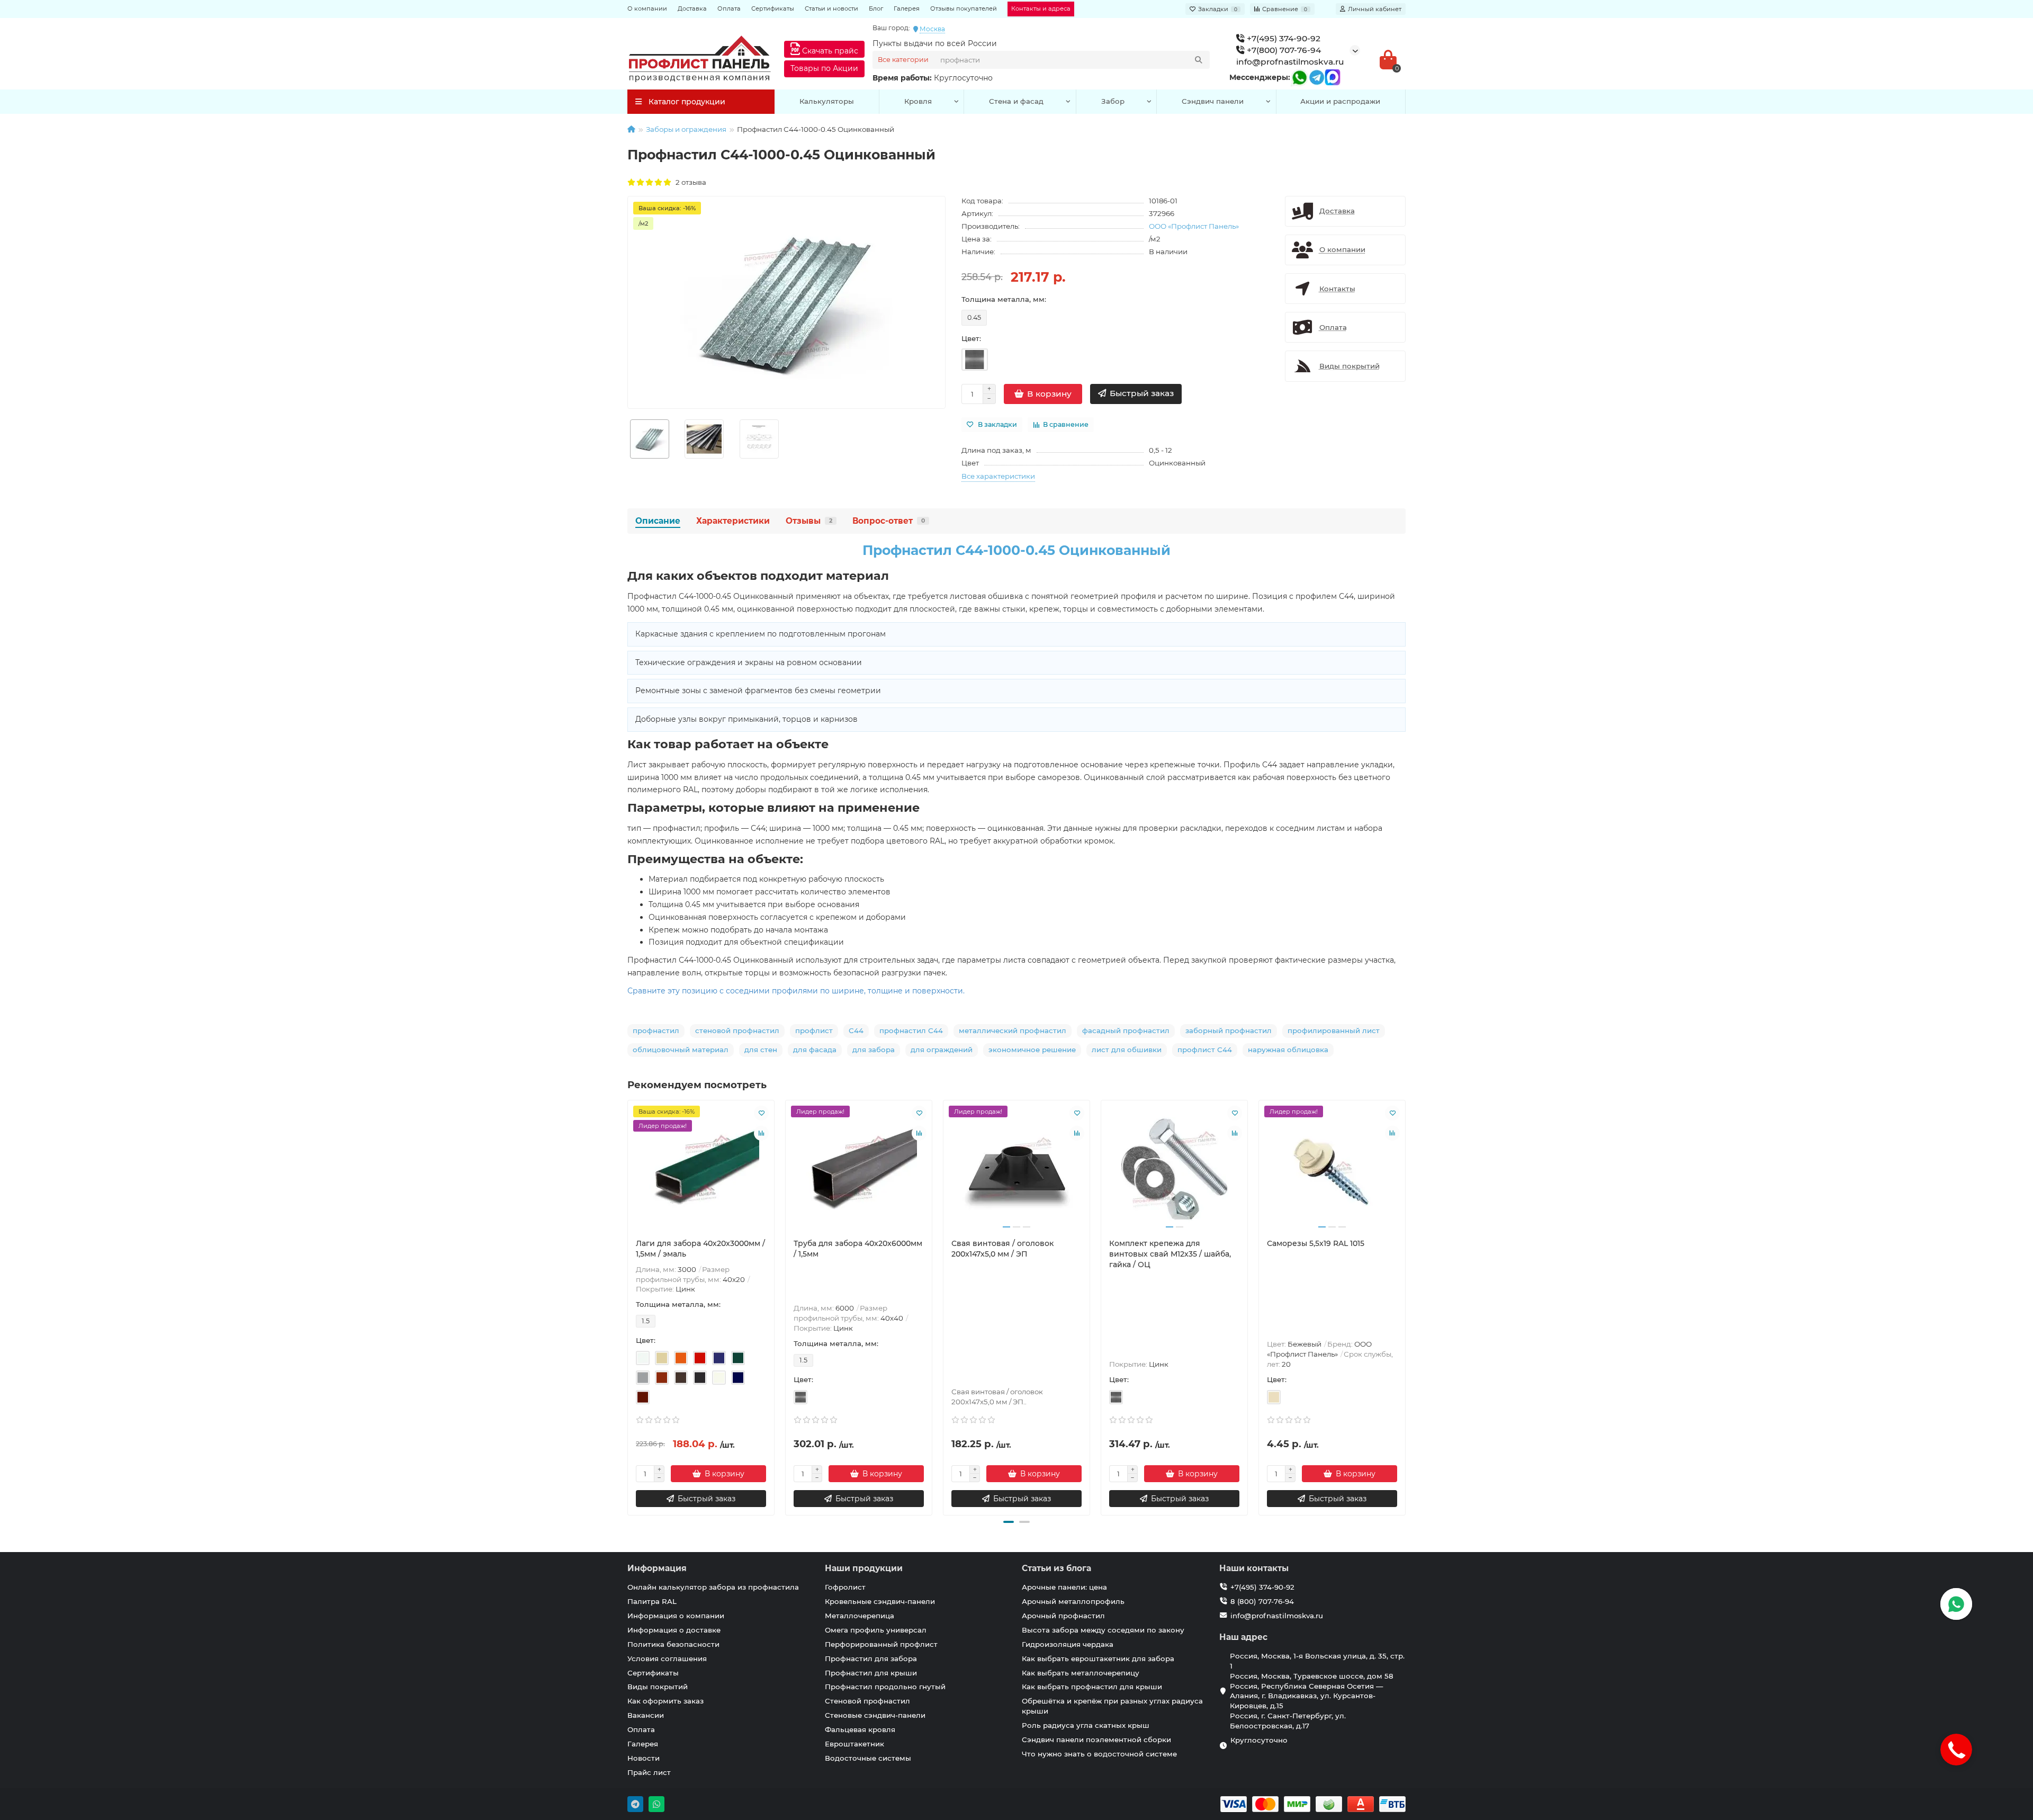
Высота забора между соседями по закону (1103, 1630)
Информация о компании (676, 1616)
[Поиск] (1199, 60)
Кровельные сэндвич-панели (880, 1601)
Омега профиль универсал (876, 1630)
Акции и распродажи (1340, 101)
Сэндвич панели (1213, 101)
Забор (1113, 101)
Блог (876, 8)
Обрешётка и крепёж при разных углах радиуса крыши (1112, 1706)
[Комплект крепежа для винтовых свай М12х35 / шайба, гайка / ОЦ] (1174, 1169)
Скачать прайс (829, 51)
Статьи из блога (1056, 1568)
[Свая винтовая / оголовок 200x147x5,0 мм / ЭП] (1016, 1169)
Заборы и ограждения (686, 129)
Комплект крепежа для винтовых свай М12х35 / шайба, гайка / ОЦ (1170, 1254)
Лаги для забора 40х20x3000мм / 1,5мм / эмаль (700, 1249)
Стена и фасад (1016, 101)
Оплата (729, 8)
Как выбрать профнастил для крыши (1092, 1687)
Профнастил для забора (871, 1658)
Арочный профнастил (1063, 1616)
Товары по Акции (824, 68)
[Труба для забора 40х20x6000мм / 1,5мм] (859, 1169)
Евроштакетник (854, 1744)
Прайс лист (649, 1772)
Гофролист (845, 1587)
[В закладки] (761, 1113)
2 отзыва (689, 182)
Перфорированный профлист (881, 1644)
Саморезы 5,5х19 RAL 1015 (1316, 1243)
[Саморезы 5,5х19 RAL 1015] (1332, 1169)
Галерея (907, 8)
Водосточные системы (868, 1758)
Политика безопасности (673, 1644)
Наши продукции (864, 1568)
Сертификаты (773, 8)
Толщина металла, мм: (1004, 299)
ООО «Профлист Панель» (1194, 226)
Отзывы (809, 521)
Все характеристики (998, 476)
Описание (658, 521)
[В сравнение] (761, 1133)
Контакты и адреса (1041, 8)
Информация (657, 1568)
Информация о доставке (674, 1630)
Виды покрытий (658, 1687)
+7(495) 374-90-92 (1283, 38)
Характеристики (733, 521)
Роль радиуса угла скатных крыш (1086, 1725)
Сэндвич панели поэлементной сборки (1096, 1740)
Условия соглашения (667, 1658)
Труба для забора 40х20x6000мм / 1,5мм (858, 1249)
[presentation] (628, 1306)
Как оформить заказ (665, 1701)
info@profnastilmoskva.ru (1290, 62)
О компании (647, 8)
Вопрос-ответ (889, 521)
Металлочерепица (860, 1616)
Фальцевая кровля (860, 1729)
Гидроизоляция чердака (1068, 1644)
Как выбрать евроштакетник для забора (1098, 1658)
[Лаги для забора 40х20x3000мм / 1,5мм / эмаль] (701, 1169)
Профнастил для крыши (871, 1673)
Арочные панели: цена (1064, 1587)
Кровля (918, 101)
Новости (644, 1758)
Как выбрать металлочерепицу (1081, 1673)
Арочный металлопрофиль (1073, 1601)
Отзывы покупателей (964, 8)
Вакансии (646, 1715)
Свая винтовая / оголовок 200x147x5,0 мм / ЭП (1002, 1249)
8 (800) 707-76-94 (1262, 1601)
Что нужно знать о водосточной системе (1099, 1754)
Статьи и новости (831, 8)
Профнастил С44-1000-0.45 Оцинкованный (1016, 550)
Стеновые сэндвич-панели (875, 1715)
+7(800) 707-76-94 (1283, 50)
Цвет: (971, 338)
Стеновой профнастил (867, 1701)
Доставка (692, 8)
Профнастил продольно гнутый (885, 1687)
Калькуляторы (827, 101)
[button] (1009, 1522)
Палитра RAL (652, 1601)
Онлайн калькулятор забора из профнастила (713, 1587)
